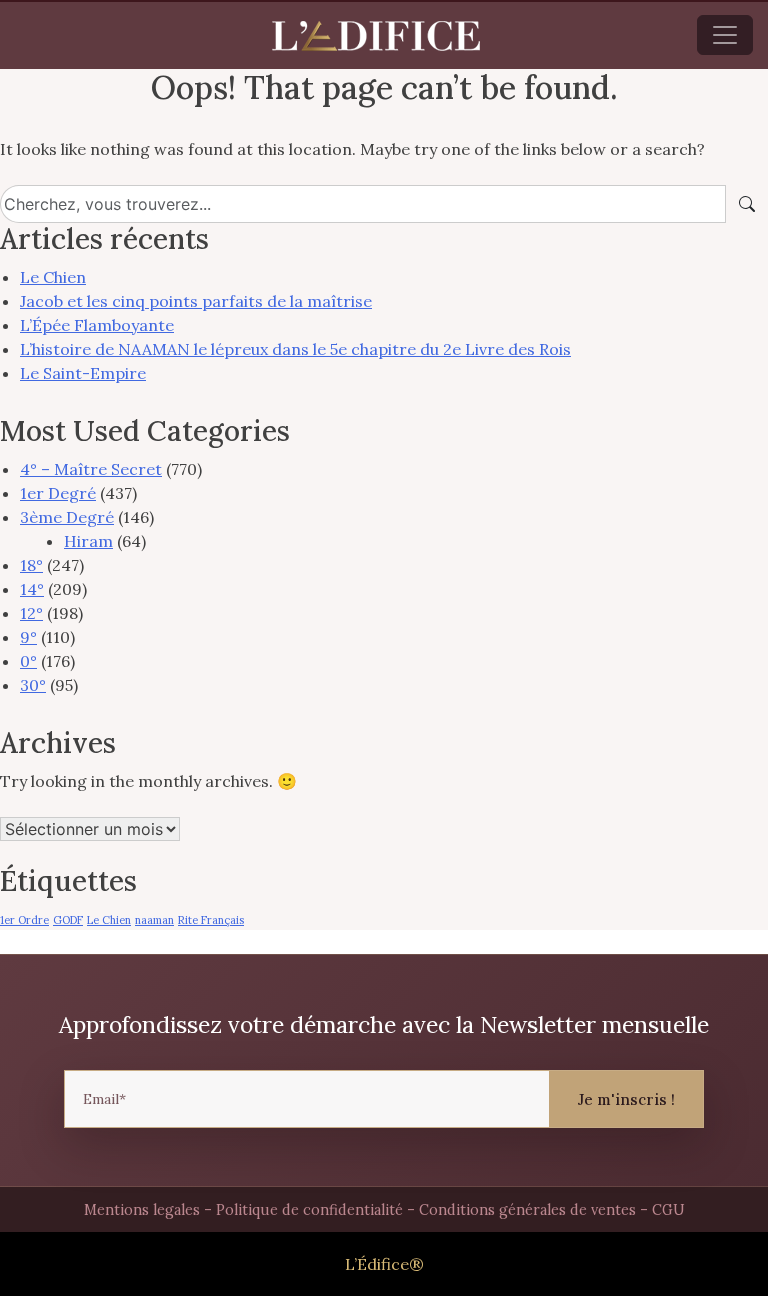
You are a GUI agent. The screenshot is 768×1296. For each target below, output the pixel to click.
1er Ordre (24, 920)
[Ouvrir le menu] (725, 35)
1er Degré (58, 493)
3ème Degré (67, 517)
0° (28, 661)
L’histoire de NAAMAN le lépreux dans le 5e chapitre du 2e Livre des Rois (295, 349)
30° (33, 685)
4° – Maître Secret (91, 469)
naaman (154, 920)
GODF (68, 920)
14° (32, 589)
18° (31, 565)
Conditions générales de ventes (527, 1210)
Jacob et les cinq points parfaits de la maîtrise (196, 301)
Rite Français (211, 920)
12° (31, 613)
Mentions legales (142, 1210)
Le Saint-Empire (83, 373)
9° (28, 637)
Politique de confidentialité (309, 1210)
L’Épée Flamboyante (97, 325)
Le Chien (53, 277)
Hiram (88, 541)
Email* (104, 1099)
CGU (668, 1210)
